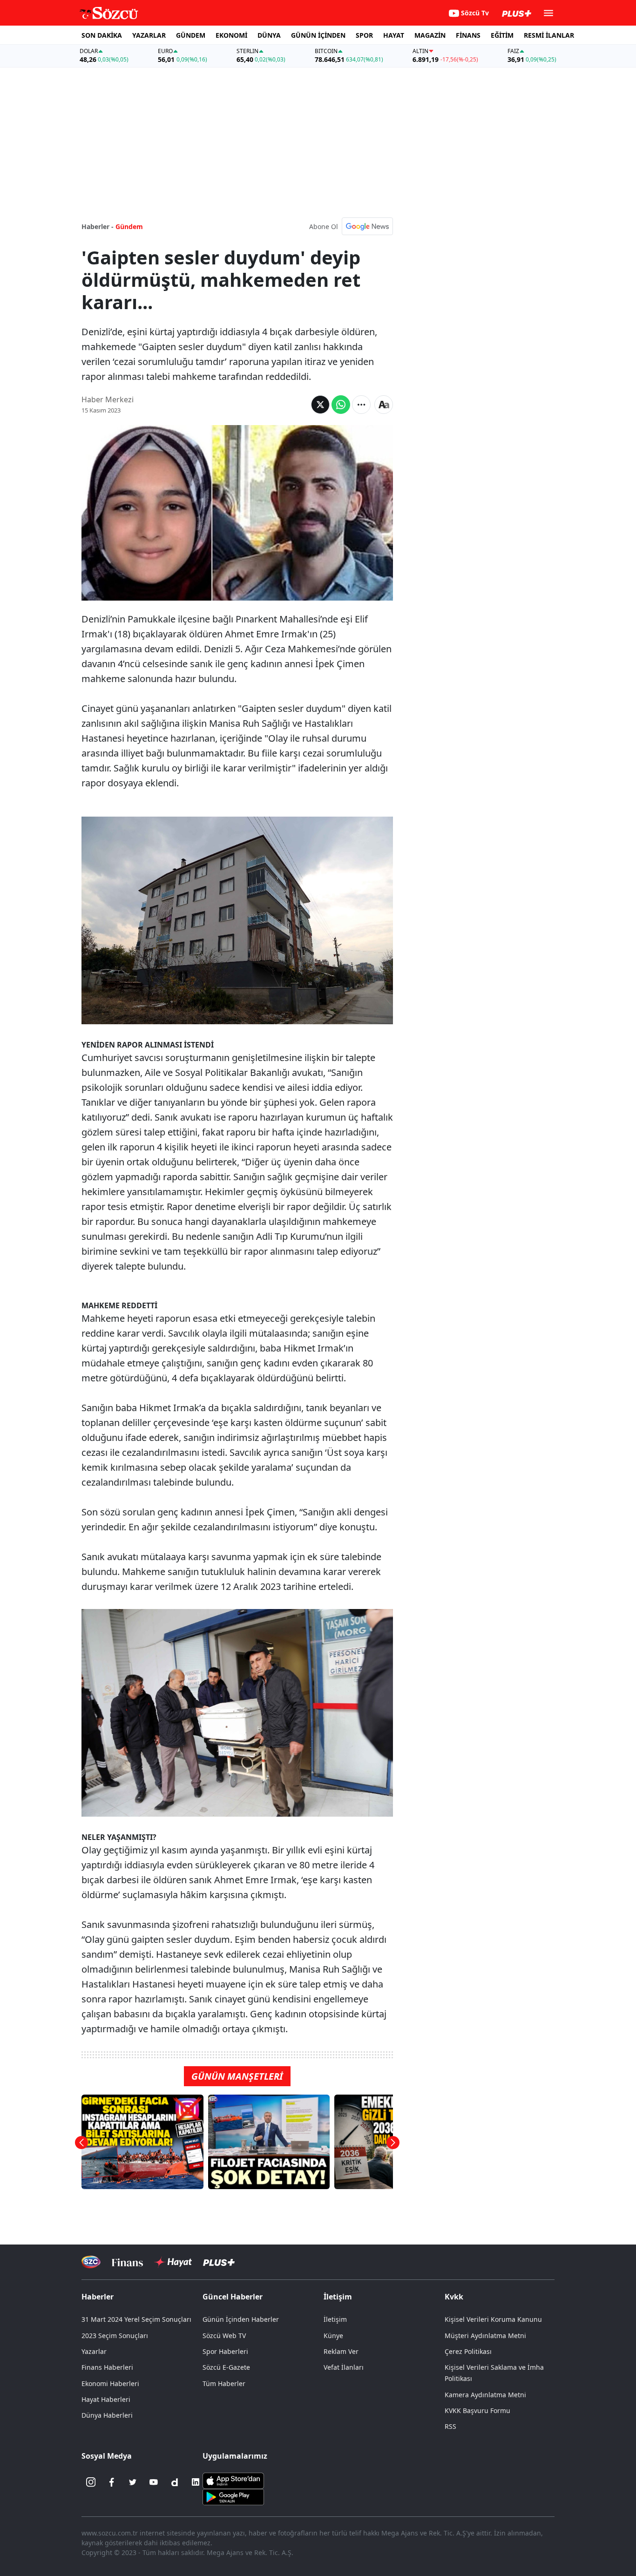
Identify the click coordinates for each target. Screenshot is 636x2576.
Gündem (129, 226)
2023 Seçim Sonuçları (115, 2336)
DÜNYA (269, 35)
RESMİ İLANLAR (549, 35)
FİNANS (468, 35)
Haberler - (98, 226)
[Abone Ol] (367, 226)
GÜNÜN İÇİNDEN (318, 35)
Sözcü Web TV (224, 2336)
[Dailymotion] (175, 2482)
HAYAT (394, 35)
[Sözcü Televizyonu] (91, 2262)
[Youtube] (154, 2482)
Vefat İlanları (344, 2367)
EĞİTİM (502, 35)
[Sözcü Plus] (219, 2262)
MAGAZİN (430, 35)
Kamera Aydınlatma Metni (485, 2395)
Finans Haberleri (107, 2367)
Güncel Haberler (233, 2297)
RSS (450, 2426)
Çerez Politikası (468, 2351)
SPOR (364, 35)
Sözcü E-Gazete (226, 2367)
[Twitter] (133, 2482)
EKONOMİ (231, 35)
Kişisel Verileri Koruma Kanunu (493, 2319)
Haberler (98, 2297)
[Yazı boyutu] (384, 405)
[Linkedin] (196, 2482)
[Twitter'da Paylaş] (320, 405)
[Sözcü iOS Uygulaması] (233, 2480)
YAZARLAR (149, 35)
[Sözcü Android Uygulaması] (233, 2496)
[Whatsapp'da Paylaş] (341, 405)
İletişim (335, 2319)
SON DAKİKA (102, 35)
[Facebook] (112, 2482)
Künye (333, 2336)
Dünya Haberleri (107, 2415)
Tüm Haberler (224, 2383)
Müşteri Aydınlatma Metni (485, 2336)
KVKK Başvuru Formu (477, 2410)
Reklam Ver (341, 2351)
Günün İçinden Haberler (241, 2319)
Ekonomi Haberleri (110, 2383)
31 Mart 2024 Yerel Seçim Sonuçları (136, 2319)
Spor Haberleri (225, 2351)
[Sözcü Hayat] (173, 2262)
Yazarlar (94, 2351)
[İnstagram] (91, 2482)
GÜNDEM (191, 35)
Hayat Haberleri (106, 2399)
